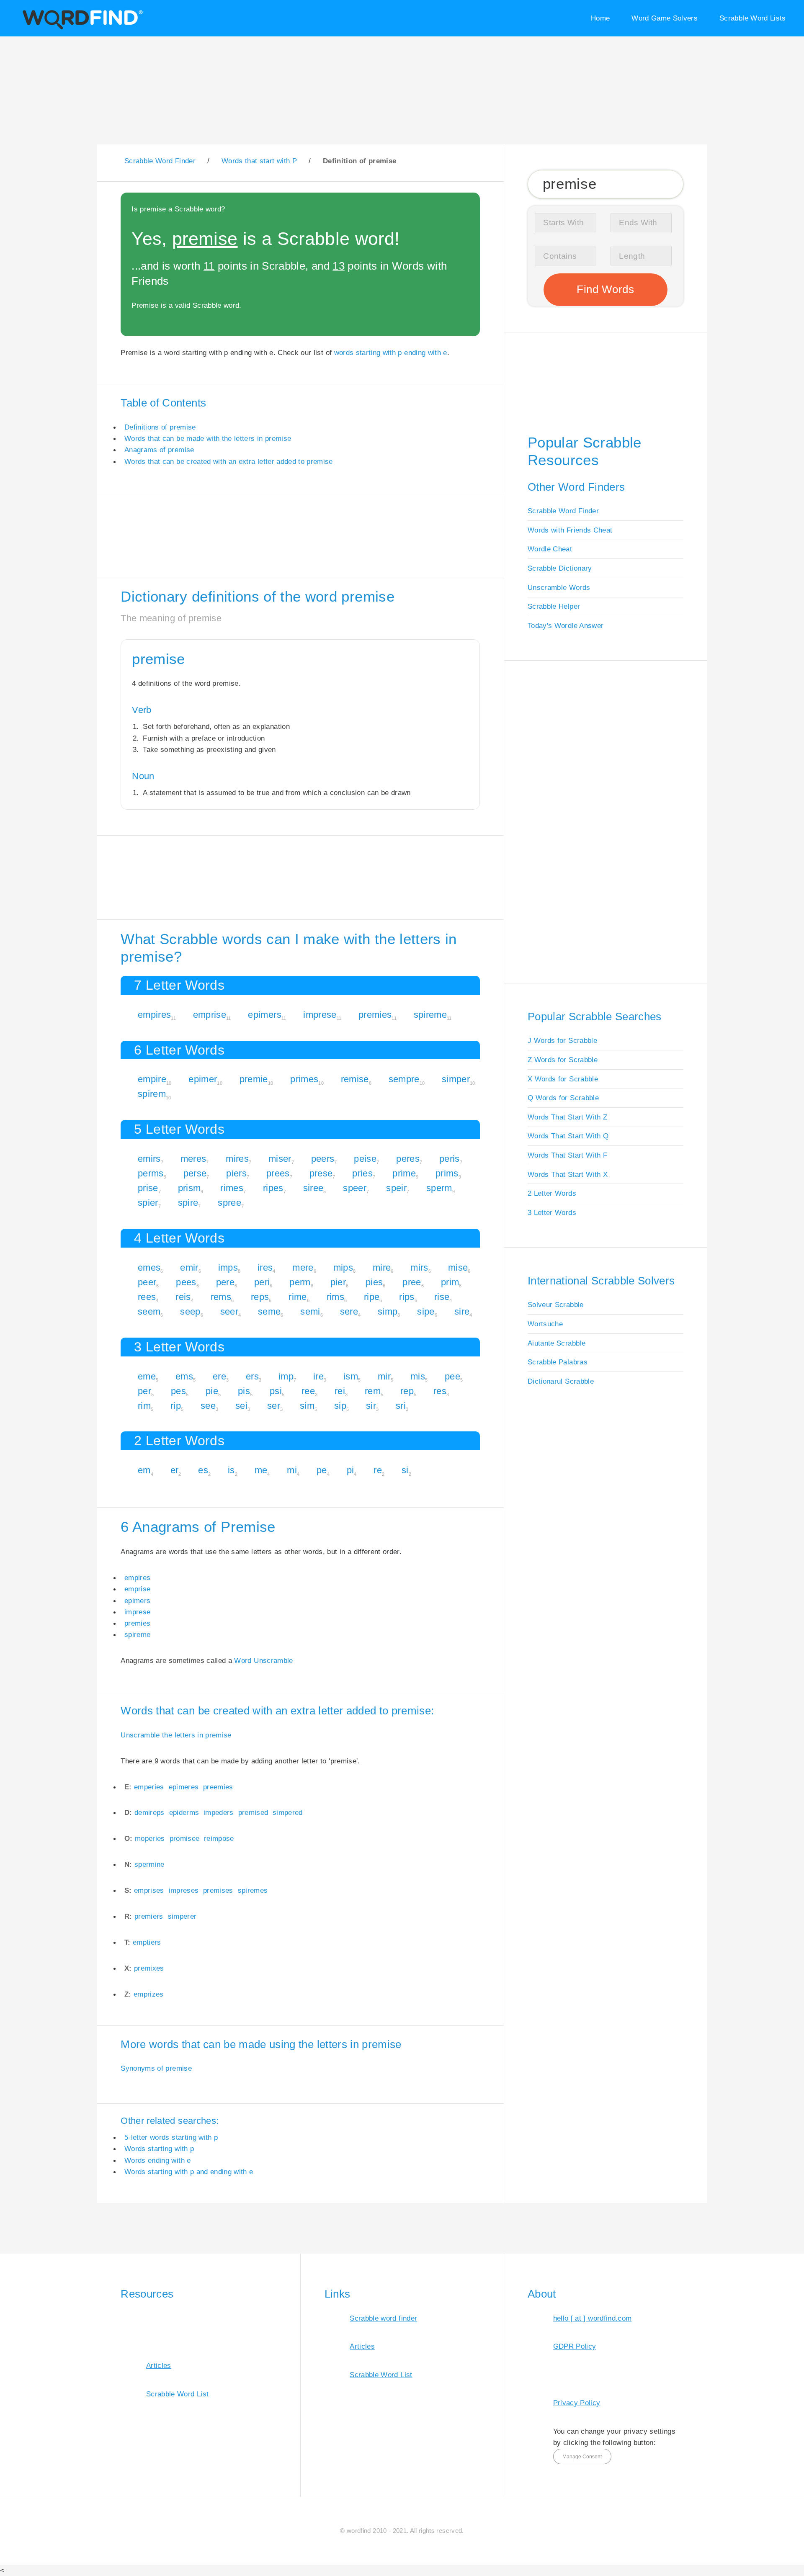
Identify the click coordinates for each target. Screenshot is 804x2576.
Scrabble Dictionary (560, 568)
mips (343, 1267)
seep (190, 1311)
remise (355, 1079)
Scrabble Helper (554, 606)
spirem (152, 1094)
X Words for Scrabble (563, 1079)
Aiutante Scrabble (557, 1343)
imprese (320, 1015)
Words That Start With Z (567, 1117)
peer (147, 1282)
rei (340, 1391)
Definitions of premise (160, 427)
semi (310, 1311)
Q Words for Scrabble (563, 1098)
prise (148, 1188)
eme (147, 1376)
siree (313, 1188)
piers (236, 1173)
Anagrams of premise (159, 450)
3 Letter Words (552, 1212)
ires (265, 1267)
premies (375, 1015)
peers (323, 1159)
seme (269, 1311)
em (144, 1470)
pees (186, 1282)
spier (148, 1203)
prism (189, 1188)
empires (154, 1015)
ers (252, 1376)
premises (218, 1890)
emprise (210, 1015)
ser (274, 1406)
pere (225, 1282)
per (144, 1391)
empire (152, 1079)
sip (340, 1406)
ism (351, 1376)
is (231, 1470)
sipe (426, 1311)
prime (404, 1173)
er (175, 1470)
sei (241, 1406)
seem (149, 1311)
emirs (149, 1159)
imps (228, 1267)
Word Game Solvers (665, 18)
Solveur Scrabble (556, 1305)
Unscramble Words (559, 587)
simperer (182, 1916)
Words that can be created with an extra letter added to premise (229, 461)
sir (371, 1406)
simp (388, 1311)
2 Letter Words (552, 1193)
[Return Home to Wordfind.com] (81, 28)
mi (292, 1470)
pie (212, 1391)
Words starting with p (159, 2149)
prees (278, 1173)
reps (260, 1297)
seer (229, 1311)
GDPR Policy (575, 2346)
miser (280, 1159)
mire (382, 1267)
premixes (149, 1968)
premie (254, 1079)
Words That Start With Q (568, 1136)
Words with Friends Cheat (570, 530)
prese (321, 1173)
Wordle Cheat (550, 549)
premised (253, 1812)
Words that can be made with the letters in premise (208, 438)
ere (219, 1376)
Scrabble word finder (383, 2318)
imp (286, 1376)
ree (308, 1391)
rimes (232, 1188)
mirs (419, 1267)
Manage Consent (582, 2457)
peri (262, 1282)
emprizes (149, 1994)
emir (189, 1267)
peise (365, 1159)
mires (237, 1159)
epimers (264, 1015)
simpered (288, 1812)
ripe (372, 1297)
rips (407, 1297)
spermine (149, 1864)
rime (298, 1297)
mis (418, 1376)
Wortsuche (545, 1324)
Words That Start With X (568, 1174)
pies (374, 1282)
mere (303, 1267)
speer (355, 1188)
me (261, 1470)
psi (276, 1391)
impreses (184, 1890)
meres (193, 1159)
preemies (218, 1787)
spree (229, 1203)
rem (373, 1391)
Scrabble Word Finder (563, 511)
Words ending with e (158, 2160)
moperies (150, 1838)
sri (401, 1406)
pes (178, 1391)
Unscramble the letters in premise (176, 1735)
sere (349, 1311)
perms (151, 1173)
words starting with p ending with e (391, 353)
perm (300, 1282)
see (208, 1406)
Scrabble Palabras (558, 1362)
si (405, 1470)
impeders (219, 1812)
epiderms (184, 1812)
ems (184, 1376)
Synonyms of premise (156, 2068)
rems (221, 1297)
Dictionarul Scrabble (561, 1381)
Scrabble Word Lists (753, 18)
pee (452, 1376)
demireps (149, 1812)
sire (462, 1311)
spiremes (253, 1890)
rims (335, 1297)
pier (338, 1282)
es (203, 1470)
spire (188, 1203)
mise (458, 1267)
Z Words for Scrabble (563, 1060)
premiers (149, 1916)
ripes (273, 1188)
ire (318, 1376)
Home (600, 18)
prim (450, 1282)
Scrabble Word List (177, 2394)
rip (176, 1406)
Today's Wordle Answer (566, 625)
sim (307, 1406)
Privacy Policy (577, 2403)
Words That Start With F (567, 1155)
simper (456, 1079)
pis (244, 1391)
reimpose (219, 1838)
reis (183, 1297)
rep (407, 1391)
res (440, 1391)
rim (144, 1406)
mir (384, 1376)
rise (442, 1297)
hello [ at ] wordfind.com (593, 2318)
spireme (430, 1015)
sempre (404, 1079)
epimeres (184, 1787)
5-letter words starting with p (171, 2137)
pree (412, 1282)
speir (396, 1188)
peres (408, 1159)
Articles (159, 2365)
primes (304, 1079)
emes (149, 1267)
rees (147, 1297)
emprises (149, 1890)
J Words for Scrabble (562, 1040)
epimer (203, 1079)
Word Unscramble (263, 1660)
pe (322, 1470)
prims (447, 1173)
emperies (149, 1787)
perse (195, 1173)
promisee (185, 1838)
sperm (439, 1188)
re (378, 1470)
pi (350, 1470)
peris (450, 1159)
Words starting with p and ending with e (189, 2172)
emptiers (147, 1942)
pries (362, 1173)
